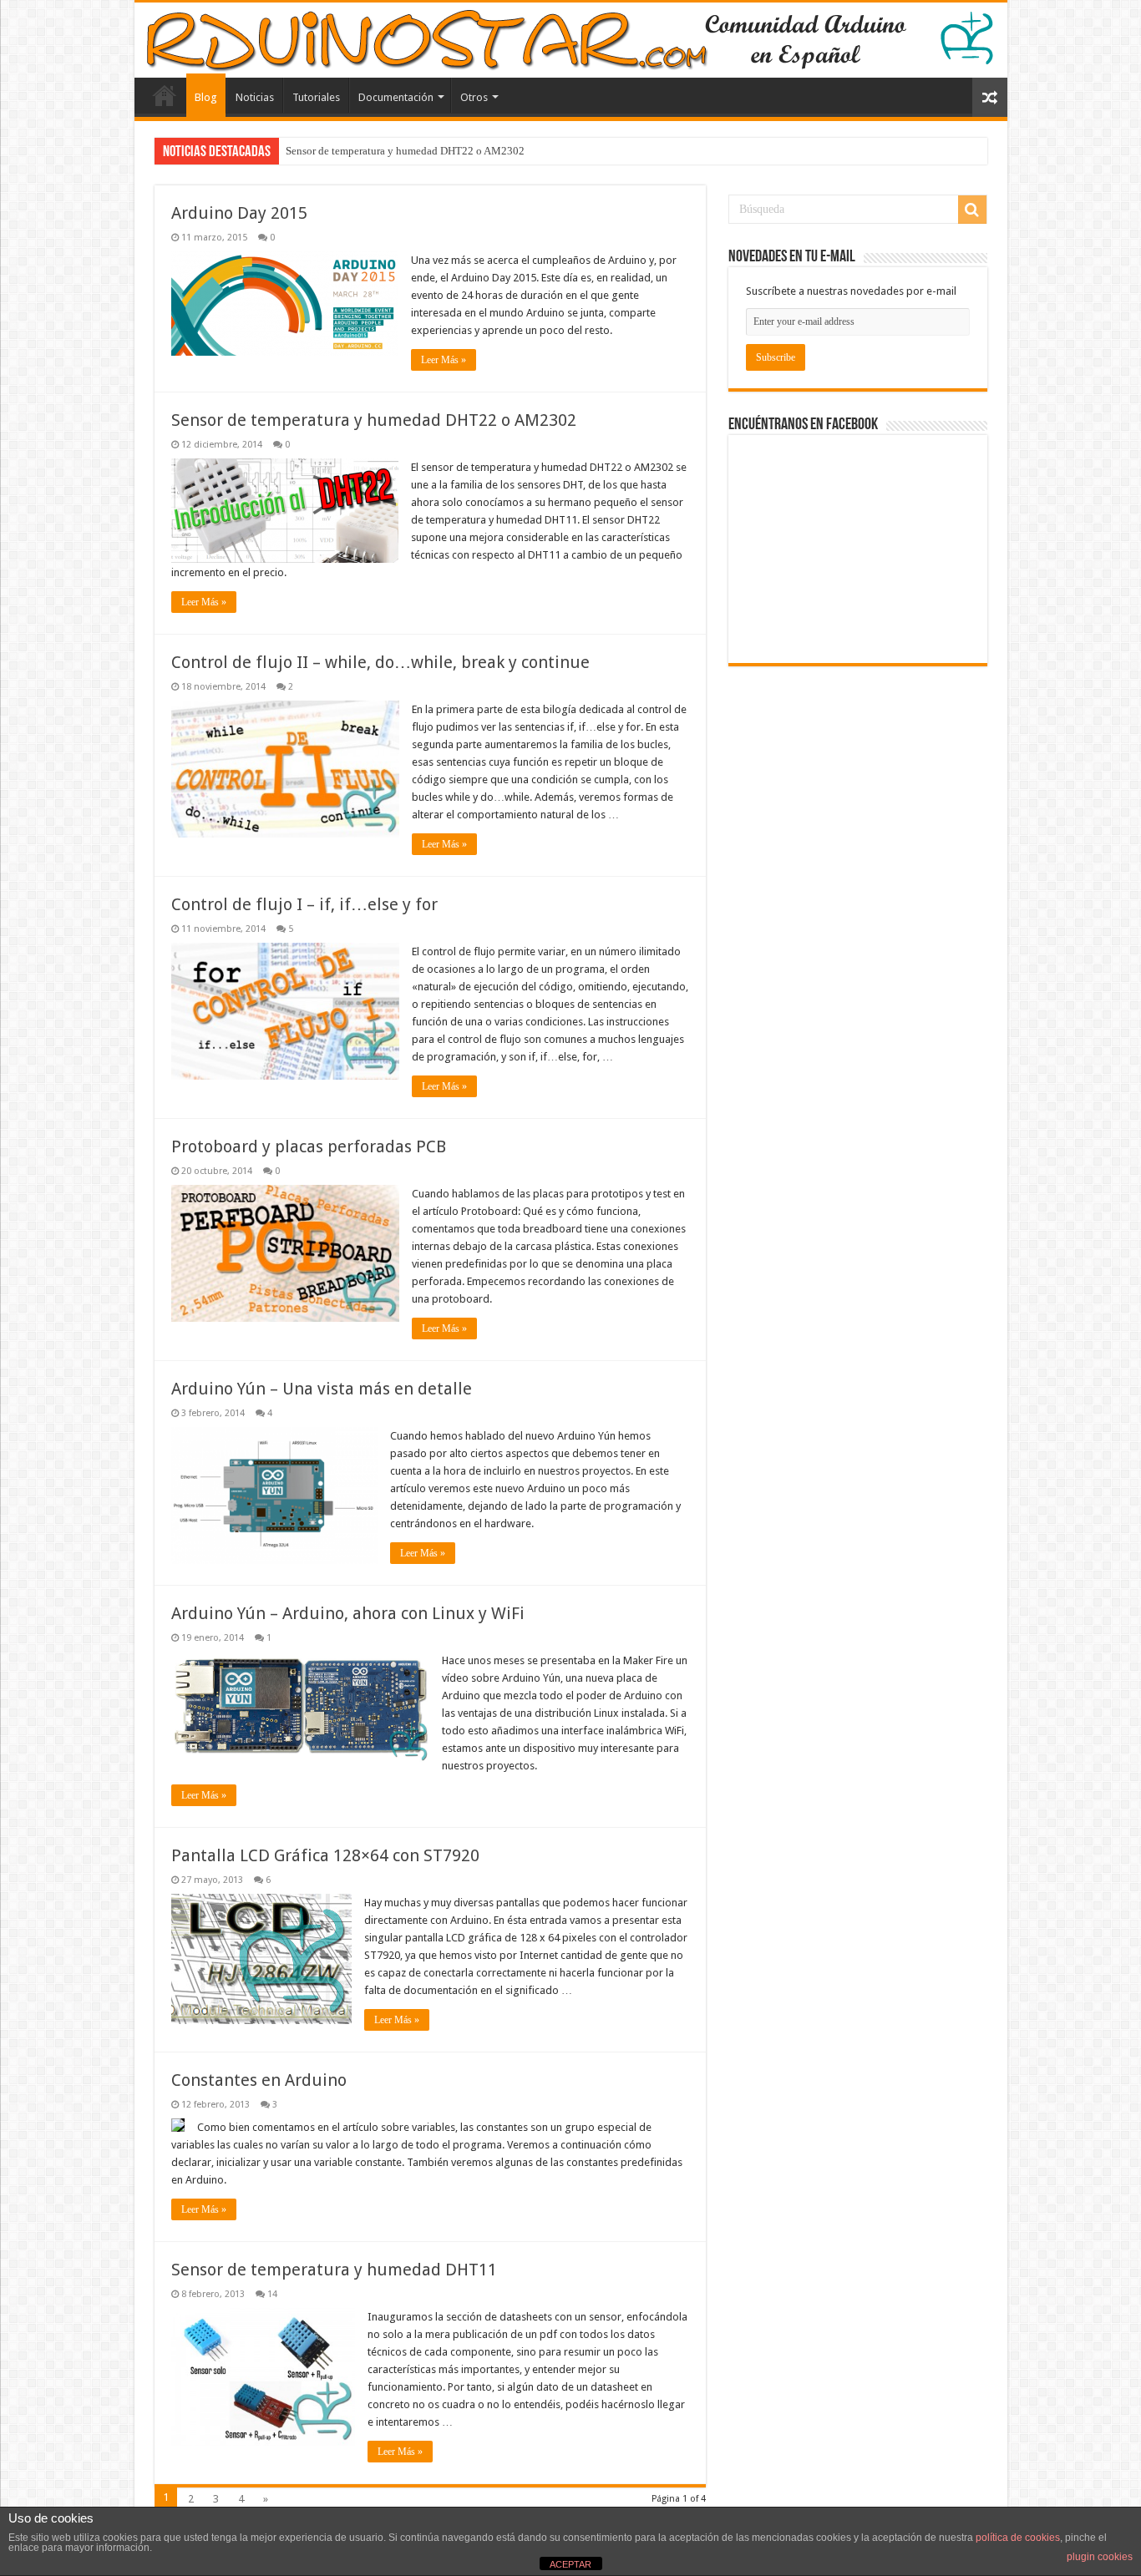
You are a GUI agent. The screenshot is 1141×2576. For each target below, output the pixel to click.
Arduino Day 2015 (239, 213)
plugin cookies (1100, 2557)
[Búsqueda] (972, 210)
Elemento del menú (165, 95)
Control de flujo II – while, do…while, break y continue (380, 662)
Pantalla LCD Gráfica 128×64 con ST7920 (325, 1855)
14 (272, 2294)
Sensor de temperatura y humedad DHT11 (334, 2270)
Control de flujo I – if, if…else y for (304, 904)
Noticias (255, 97)
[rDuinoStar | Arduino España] (571, 40)
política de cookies (1018, 2538)
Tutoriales (316, 97)
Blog (206, 97)
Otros (474, 97)
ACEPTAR (570, 2564)
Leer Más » (444, 360)
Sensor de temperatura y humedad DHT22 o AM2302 (405, 151)
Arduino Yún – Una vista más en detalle (322, 1389)
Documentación (396, 97)
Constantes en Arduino (259, 2080)
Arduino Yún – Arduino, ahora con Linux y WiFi (348, 1613)
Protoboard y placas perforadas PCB (309, 1146)
